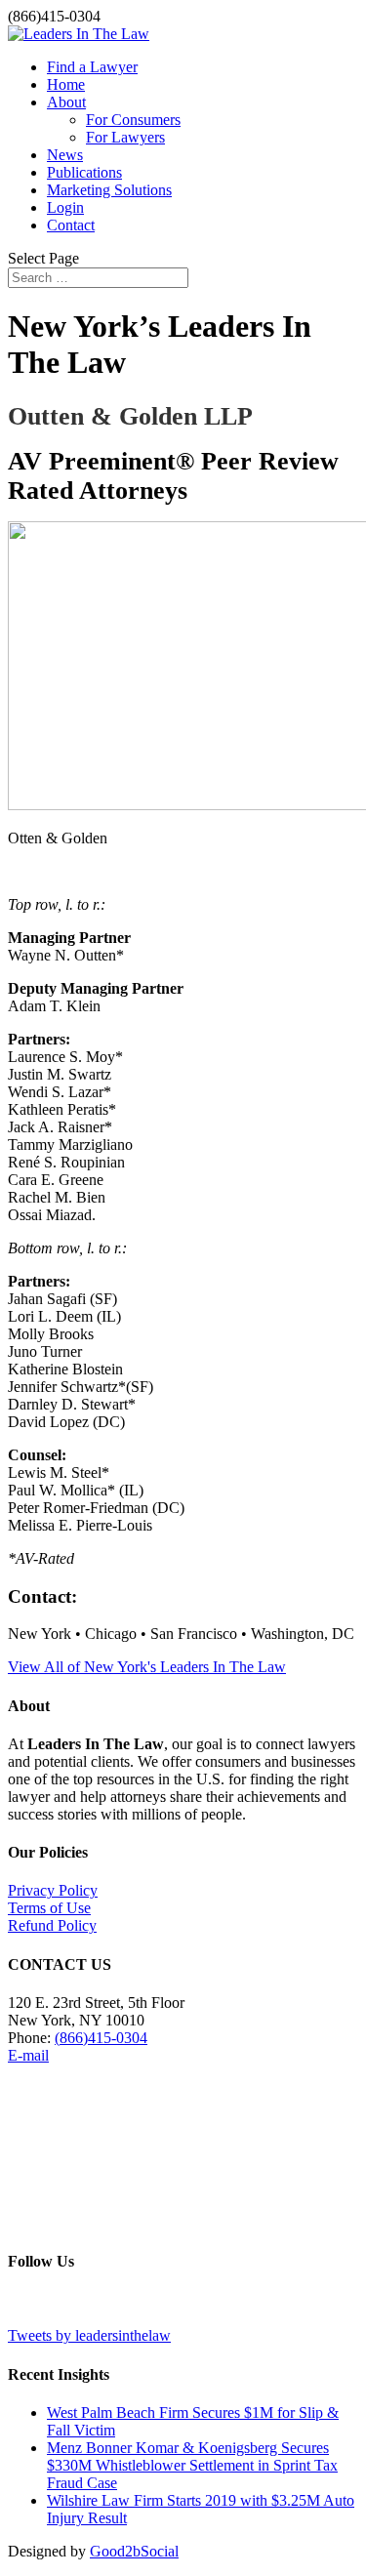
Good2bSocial (134, 2551)
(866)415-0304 (101, 2038)
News (65, 155)
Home (66, 84)
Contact (71, 225)
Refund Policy (52, 1925)
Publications (84, 172)
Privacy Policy (53, 1890)
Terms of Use (49, 1908)
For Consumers (133, 120)
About (66, 102)
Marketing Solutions (109, 190)
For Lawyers (125, 137)
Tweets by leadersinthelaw (89, 2335)
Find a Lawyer (92, 67)
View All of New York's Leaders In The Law (147, 1667)
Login (65, 207)
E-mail (28, 2055)
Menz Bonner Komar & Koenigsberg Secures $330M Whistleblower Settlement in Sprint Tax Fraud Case (192, 2465)
